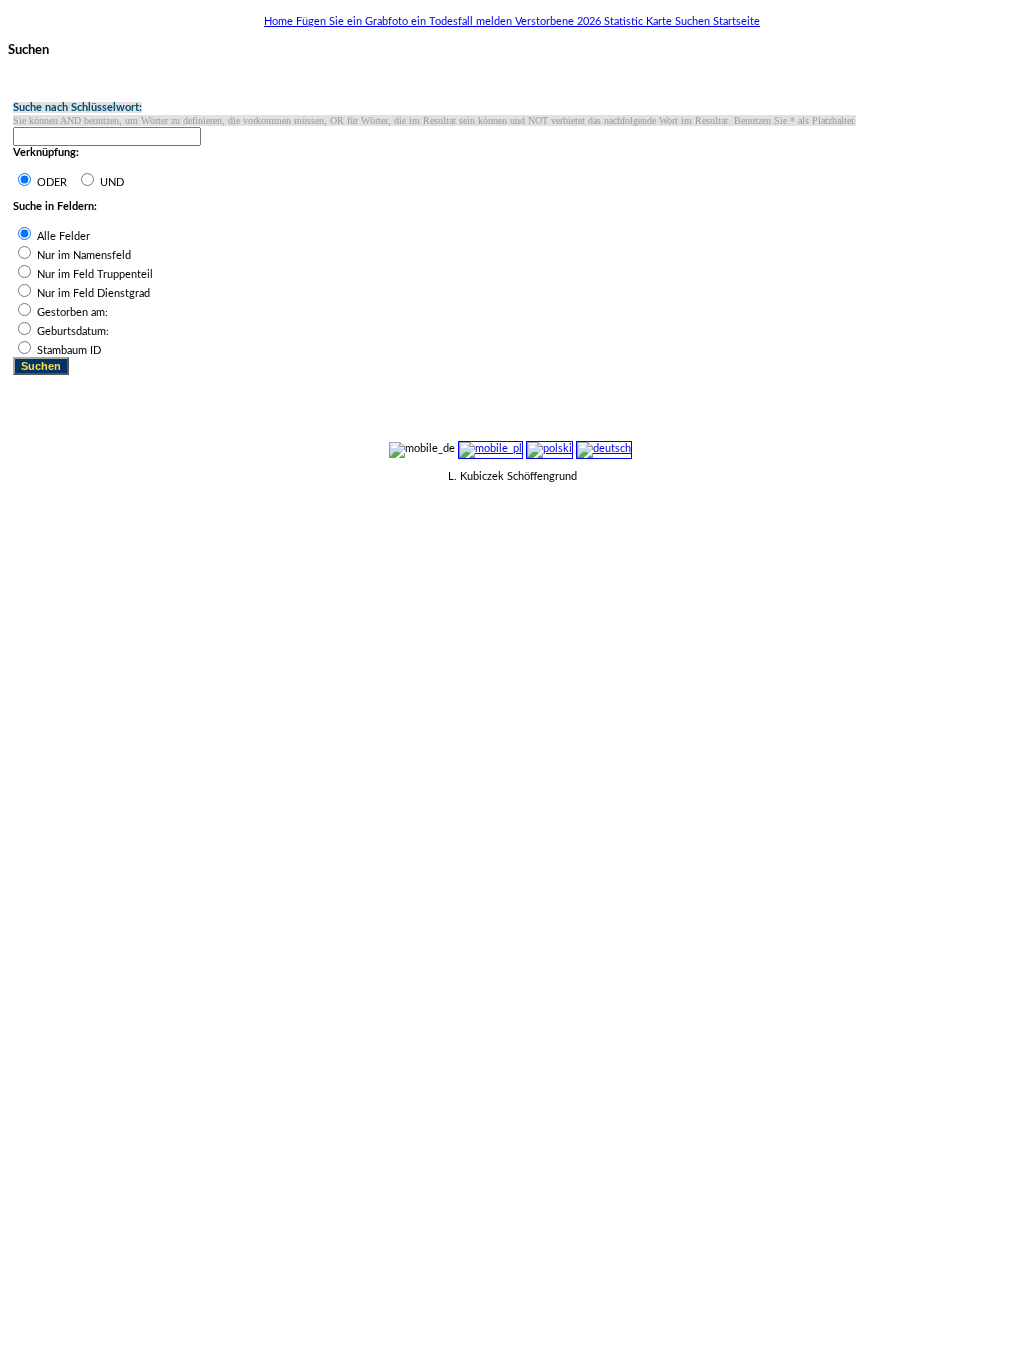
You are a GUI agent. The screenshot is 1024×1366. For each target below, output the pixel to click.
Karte (660, 21)
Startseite (736, 21)
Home (280, 21)
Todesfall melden (472, 21)
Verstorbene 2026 (559, 21)
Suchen (694, 21)
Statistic (625, 21)
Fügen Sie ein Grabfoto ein (362, 21)
